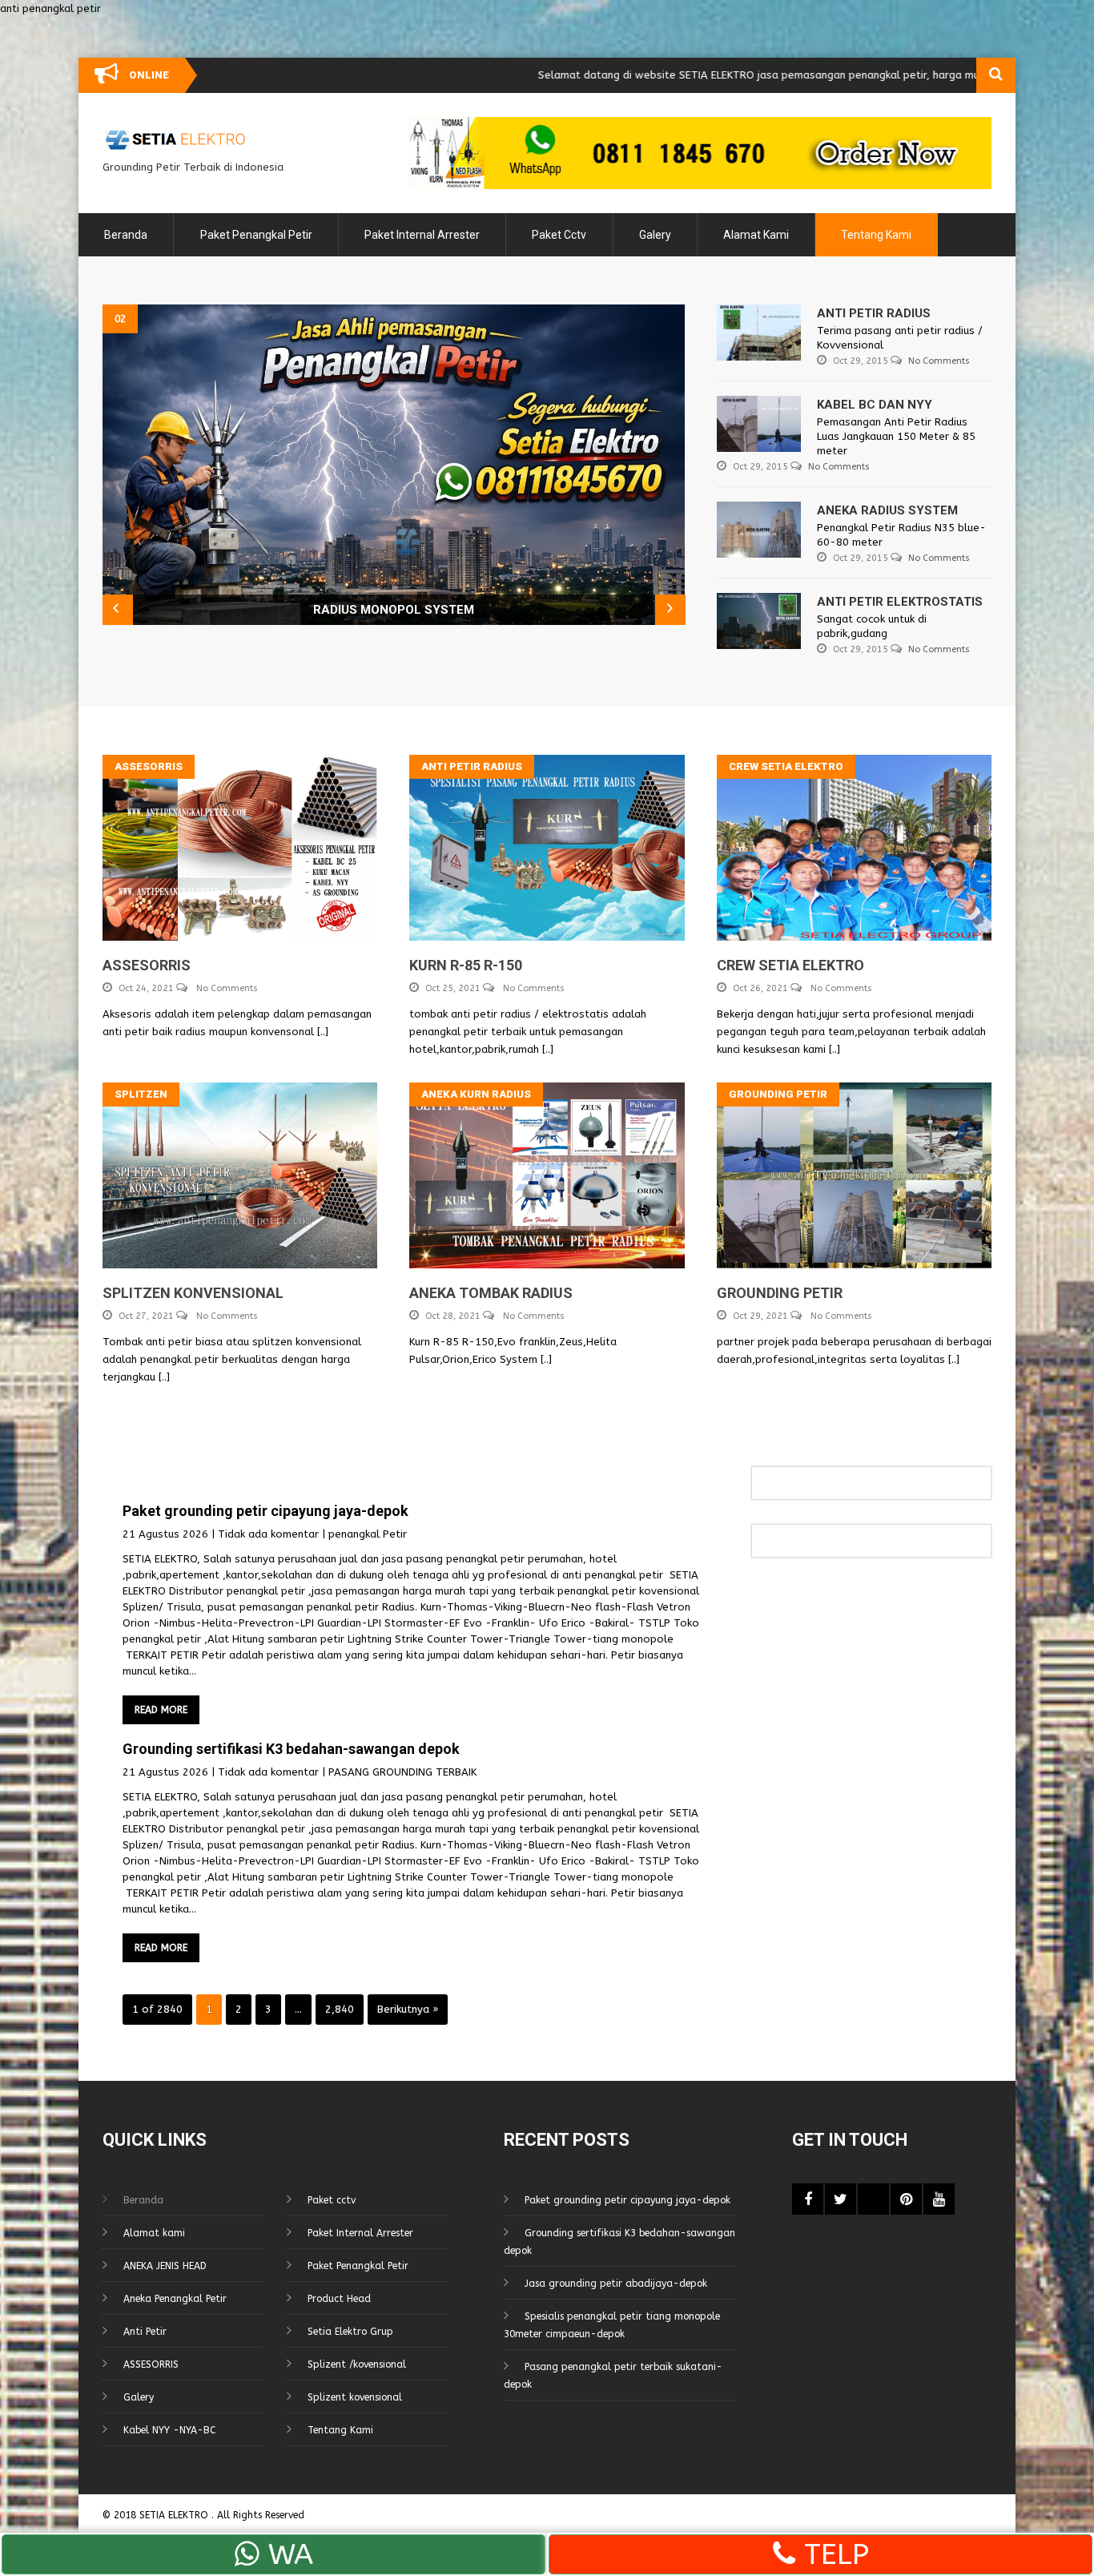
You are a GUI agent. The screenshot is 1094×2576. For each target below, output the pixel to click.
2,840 (340, 2009)
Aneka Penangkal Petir (175, 2299)
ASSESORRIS (151, 2364)
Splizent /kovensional (357, 2364)
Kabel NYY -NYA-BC (169, 2430)
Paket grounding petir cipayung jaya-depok (265, 1511)
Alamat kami (756, 235)
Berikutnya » (408, 2009)
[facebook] (808, 2199)
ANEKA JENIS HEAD (165, 2266)
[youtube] (939, 2199)
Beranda (126, 235)
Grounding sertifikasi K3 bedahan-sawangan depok (291, 1749)
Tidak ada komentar (268, 1534)
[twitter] (841, 2199)
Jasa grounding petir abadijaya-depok (616, 2284)
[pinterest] (906, 2199)
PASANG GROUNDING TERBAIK (402, 1772)
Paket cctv (559, 235)
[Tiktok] (873, 2199)
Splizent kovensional (355, 2397)
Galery (655, 235)
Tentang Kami (876, 235)
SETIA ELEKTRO (175, 2515)
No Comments (939, 361)
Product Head (339, 2299)
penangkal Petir (368, 1534)
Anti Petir (145, 2332)
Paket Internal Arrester (422, 235)
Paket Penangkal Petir (256, 235)
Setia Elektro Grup (350, 2332)
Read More (161, 1710)
